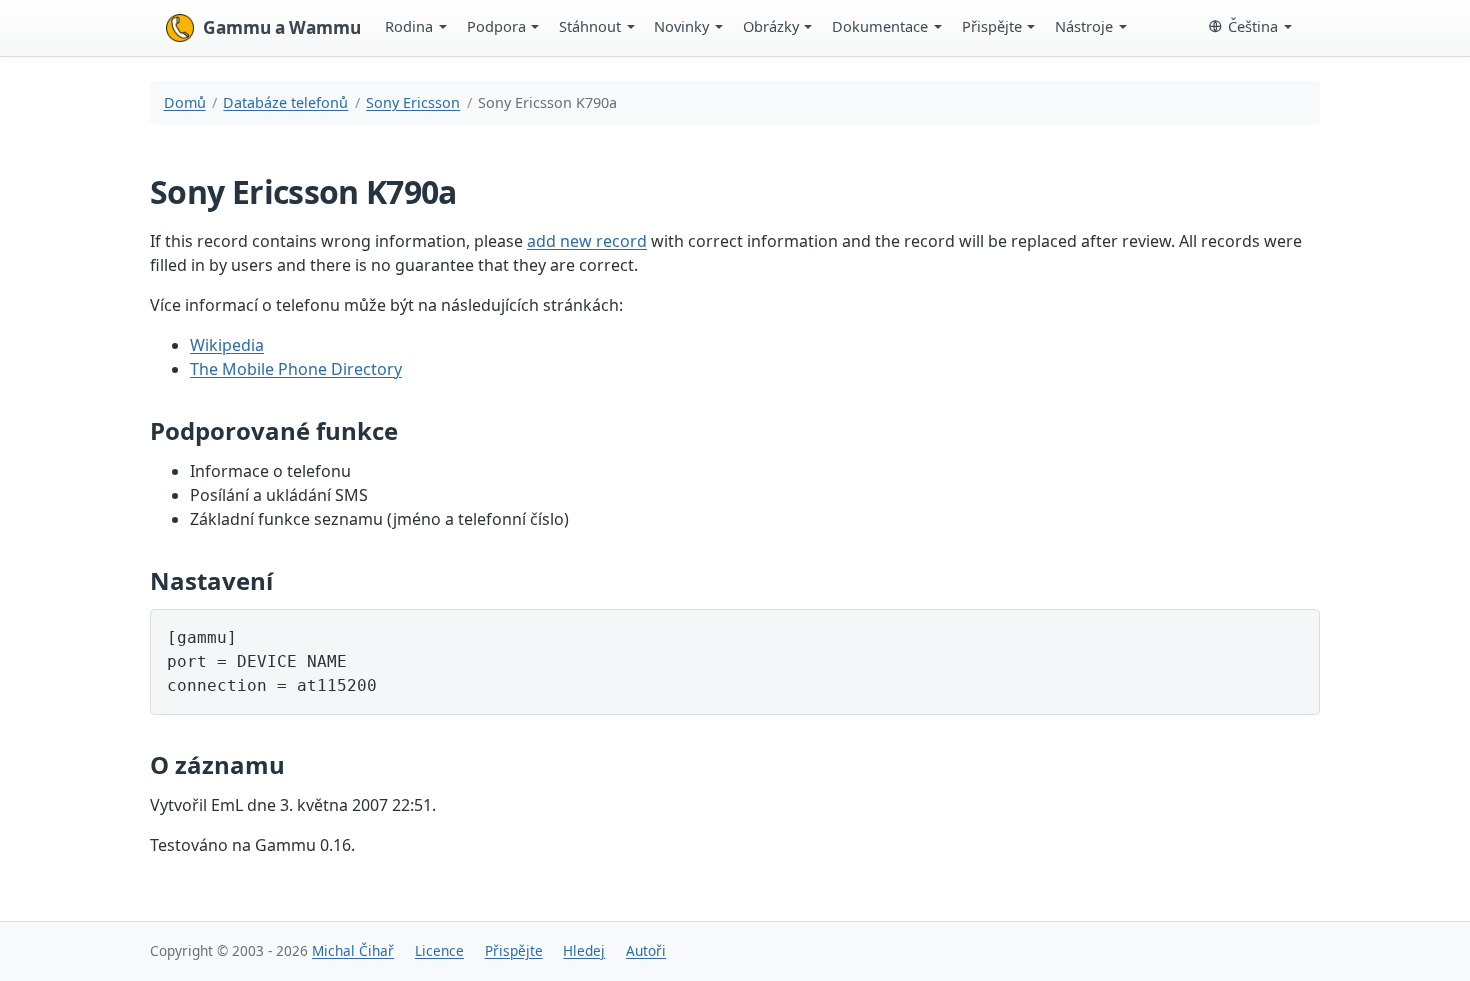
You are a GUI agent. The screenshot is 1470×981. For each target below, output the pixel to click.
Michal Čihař (353, 950)
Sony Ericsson (413, 102)
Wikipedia (227, 345)
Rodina (409, 26)
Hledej (584, 950)
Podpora (496, 26)
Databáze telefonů (285, 102)
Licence (439, 950)
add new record (587, 241)
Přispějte (992, 26)
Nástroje (1084, 26)
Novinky (681, 26)
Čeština (1253, 26)
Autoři (646, 950)
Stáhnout (590, 26)
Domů (185, 102)
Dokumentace (880, 26)
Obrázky (771, 26)
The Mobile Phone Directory (296, 369)
